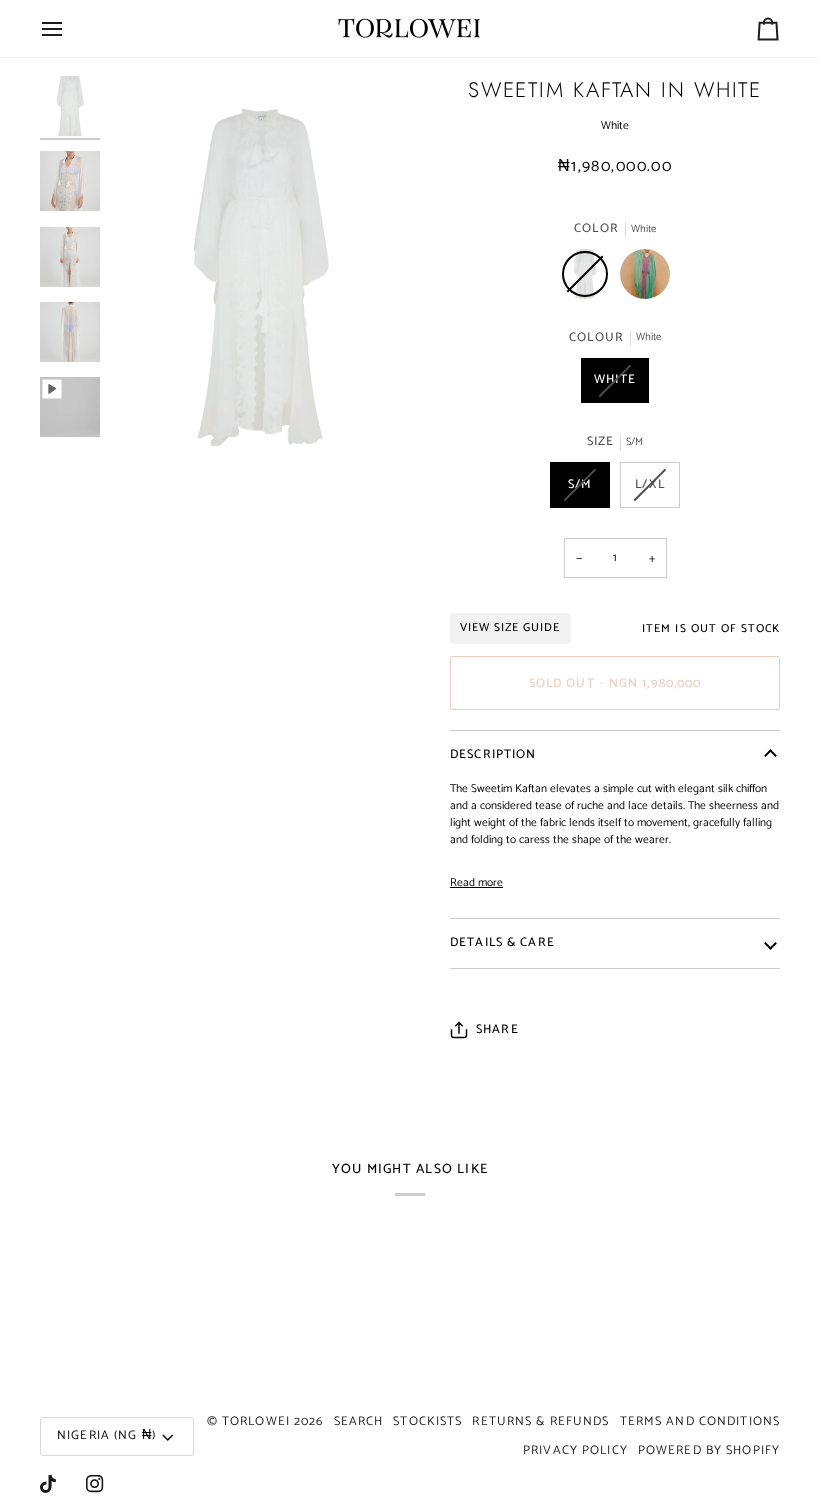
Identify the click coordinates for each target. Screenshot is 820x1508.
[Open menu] (70, 28)
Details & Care (502, 942)
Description (493, 754)
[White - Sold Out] (590, 279)
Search (359, 1421)
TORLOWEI (256, 1421)
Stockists (427, 1421)
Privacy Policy (575, 1450)
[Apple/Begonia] (645, 279)
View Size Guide (510, 627)
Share (497, 1030)
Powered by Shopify (709, 1450)
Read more (476, 882)
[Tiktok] (48, 1484)
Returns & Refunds (540, 1421)
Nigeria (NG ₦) (106, 1435)
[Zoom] (147, 438)
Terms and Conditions (700, 1421)
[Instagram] (95, 1484)
